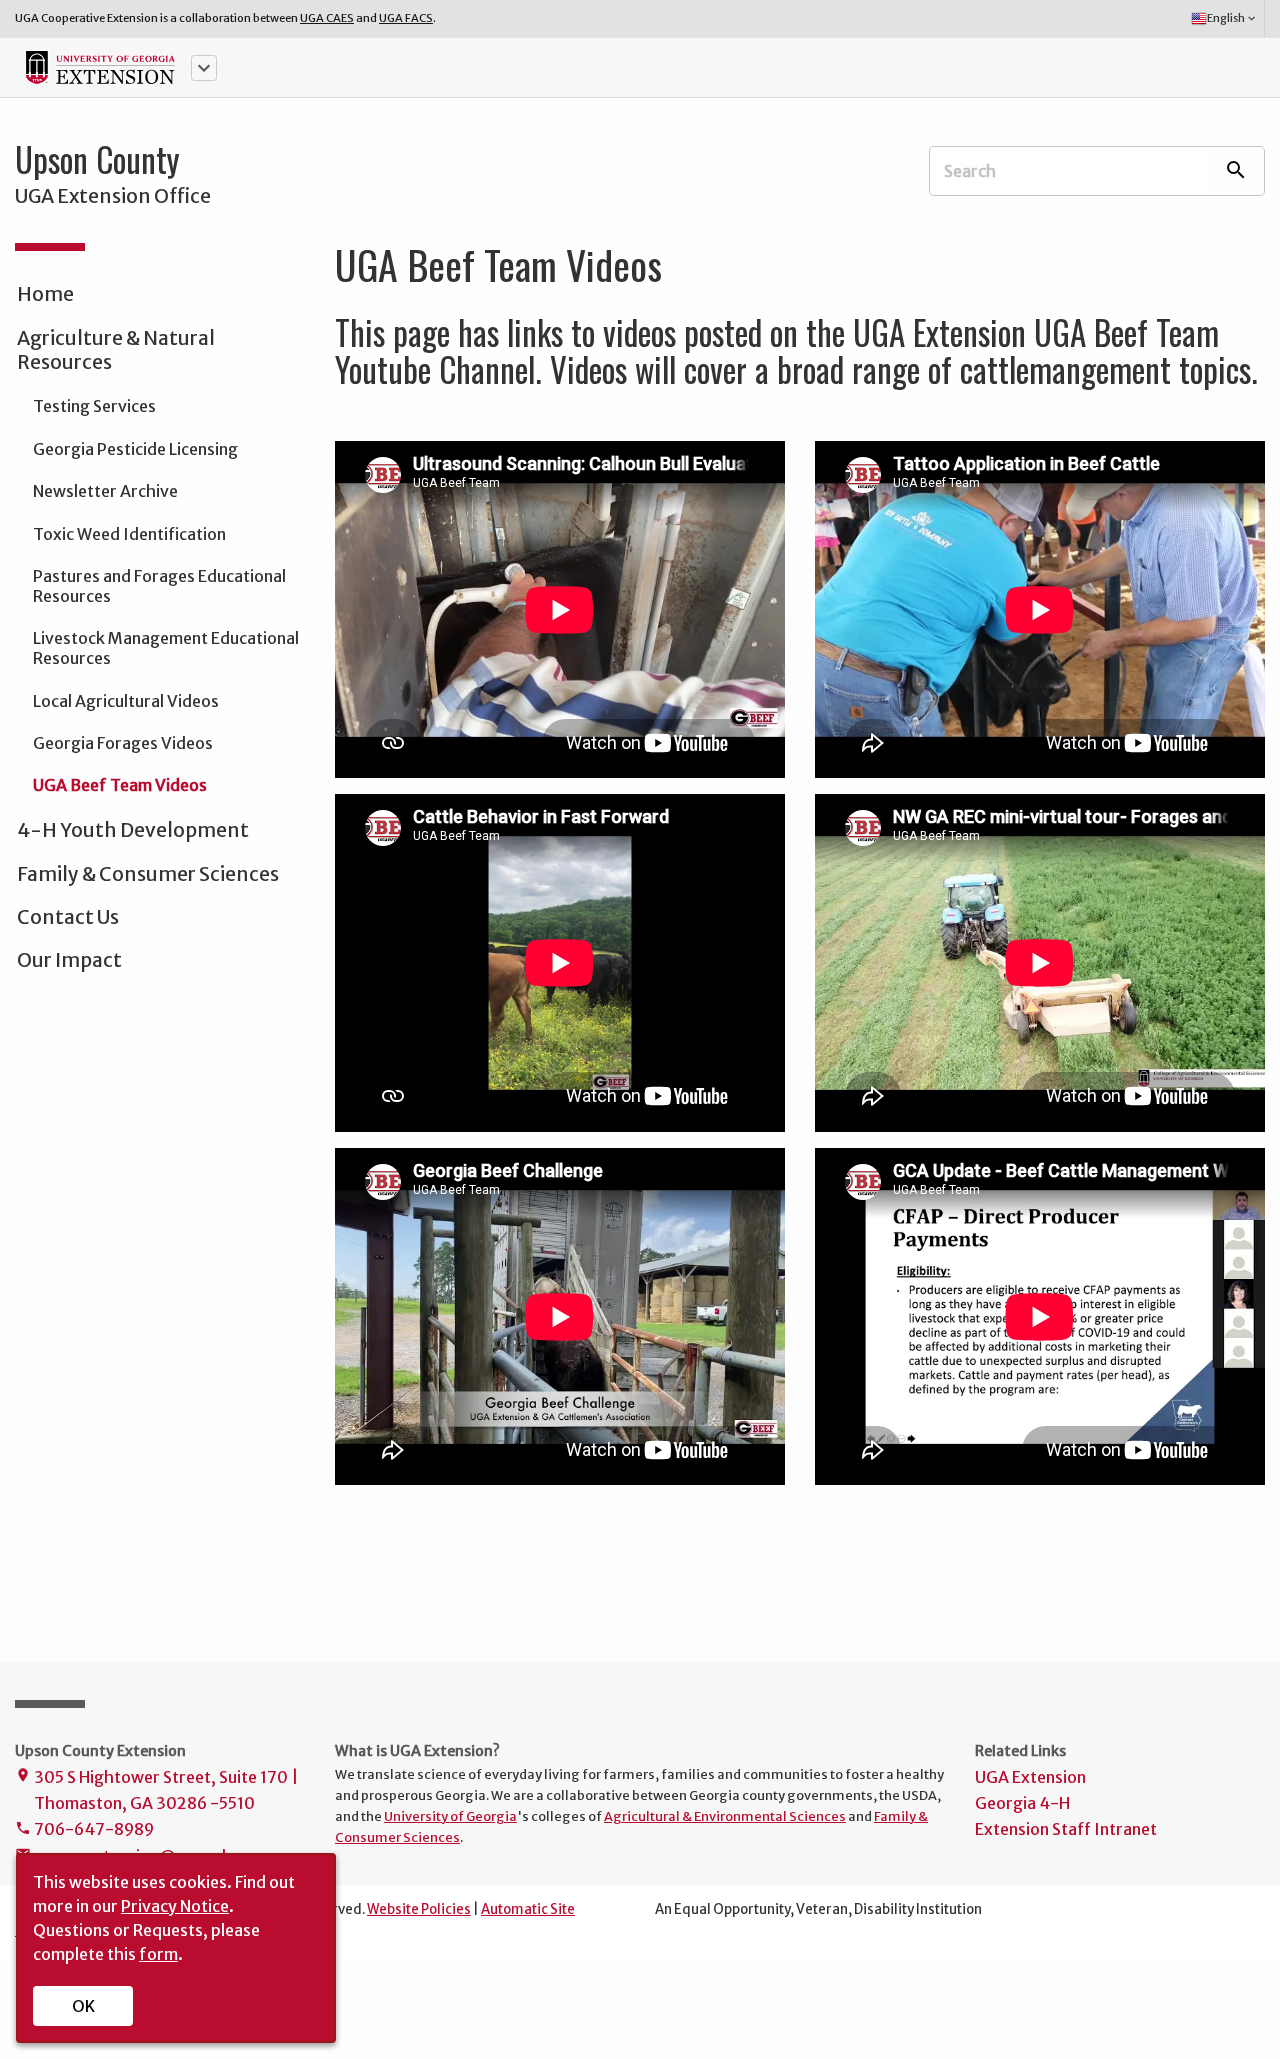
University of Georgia (450, 1816)
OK (83, 2006)
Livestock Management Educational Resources (166, 648)
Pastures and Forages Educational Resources (159, 586)
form (158, 1954)
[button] (204, 68)
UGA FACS (406, 18)
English (1232, 18)
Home (45, 294)
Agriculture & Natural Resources (116, 350)
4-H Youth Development (133, 830)
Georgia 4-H (1022, 1803)
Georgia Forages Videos (123, 743)
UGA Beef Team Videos (120, 785)
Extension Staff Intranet (1066, 1829)
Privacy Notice (175, 1906)
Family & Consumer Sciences (148, 874)
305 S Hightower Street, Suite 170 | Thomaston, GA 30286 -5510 (156, 1790)
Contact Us (68, 917)
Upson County (97, 159)
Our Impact (69, 960)
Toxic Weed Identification (129, 534)
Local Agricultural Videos (126, 701)
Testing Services (94, 406)
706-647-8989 (84, 1829)
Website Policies (419, 1909)
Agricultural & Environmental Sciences (725, 1816)
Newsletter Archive (105, 491)
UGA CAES (327, 18)
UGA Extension (1030, 1777)
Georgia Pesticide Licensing (135, 449)
